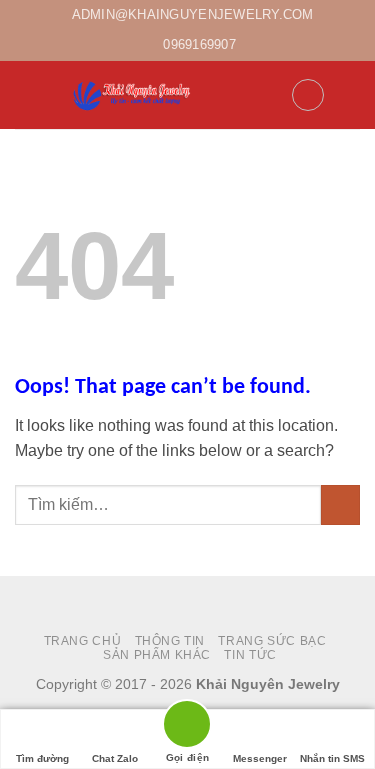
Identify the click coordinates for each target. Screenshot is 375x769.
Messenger (260, 758)
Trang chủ (83, 641)
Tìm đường (42, 758)
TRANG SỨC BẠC (272, 641)
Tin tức (250, 655)
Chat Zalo (115, 758)
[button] (27, 94)
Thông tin (170, 641)
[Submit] (340, 504)
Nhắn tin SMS (332, 758)
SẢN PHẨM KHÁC (157, 655)
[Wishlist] (308, 95)
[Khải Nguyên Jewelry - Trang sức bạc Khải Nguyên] (133, 95)
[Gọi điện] (187, 727)
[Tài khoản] (267, 95)
